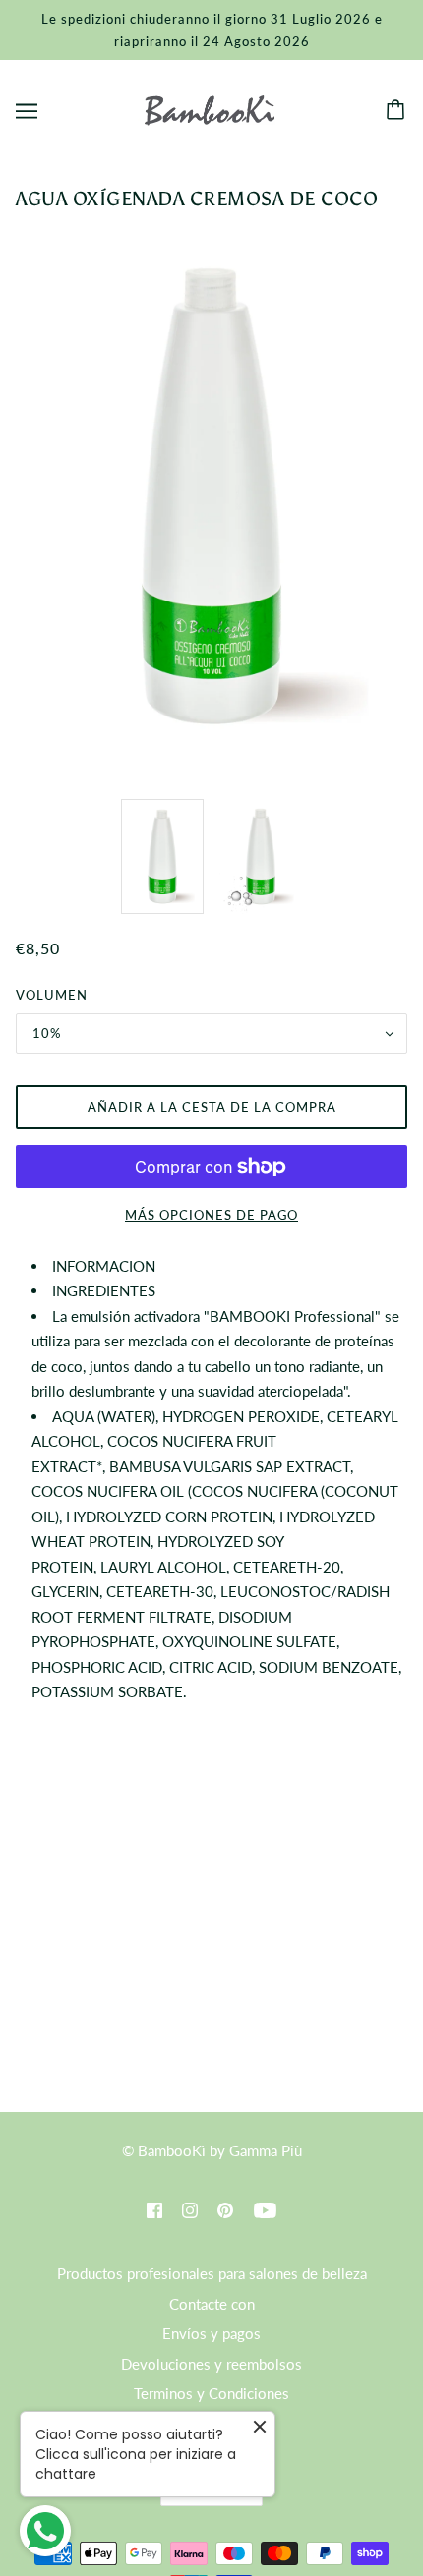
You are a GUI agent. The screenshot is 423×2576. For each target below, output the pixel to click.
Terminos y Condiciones (211, 2393)
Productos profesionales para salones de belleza (212, 2273)
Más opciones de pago (211, 1215)
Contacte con (212, 2304)
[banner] (209, 108)
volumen (52, 995)
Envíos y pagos (211, 2333)
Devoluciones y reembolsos (211, 2364)
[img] (154, 2209)
